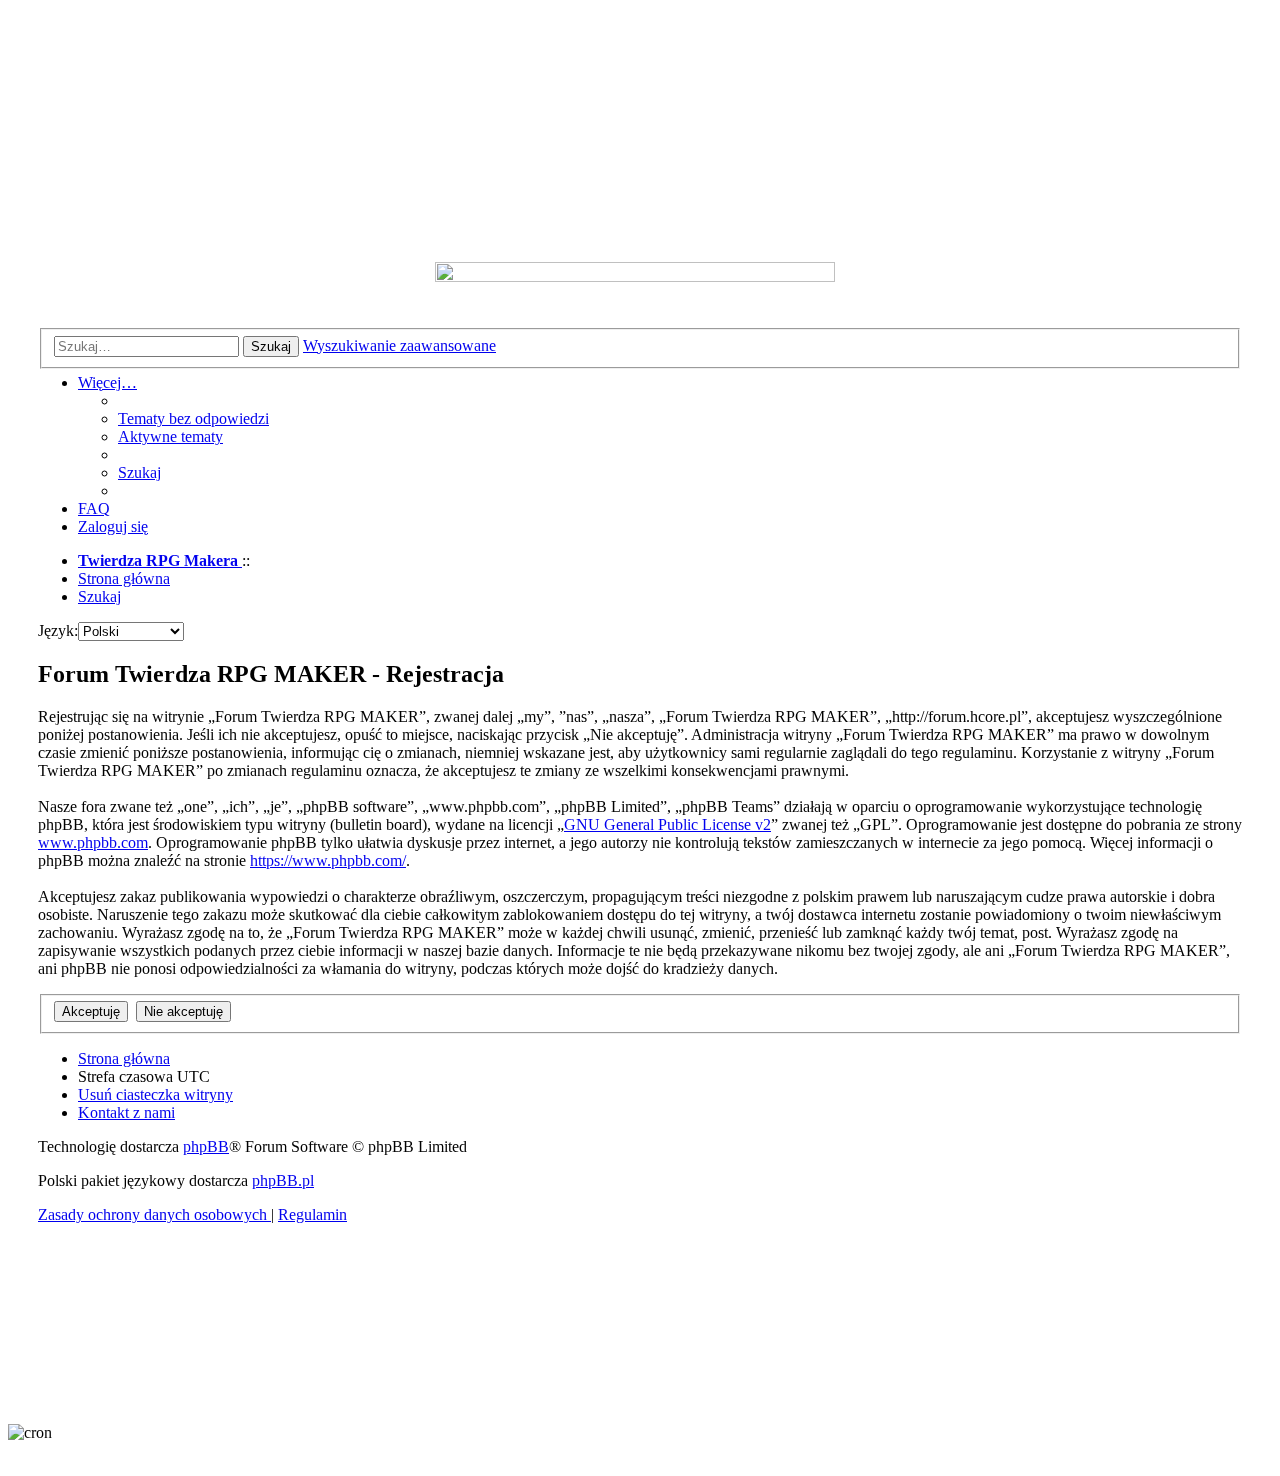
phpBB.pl (283, 1180)
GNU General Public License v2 (667, 824)
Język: (58, 630)
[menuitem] (193, 418)
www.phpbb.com (93, 842)
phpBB (206, 1146)
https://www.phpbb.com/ (328, 860)
